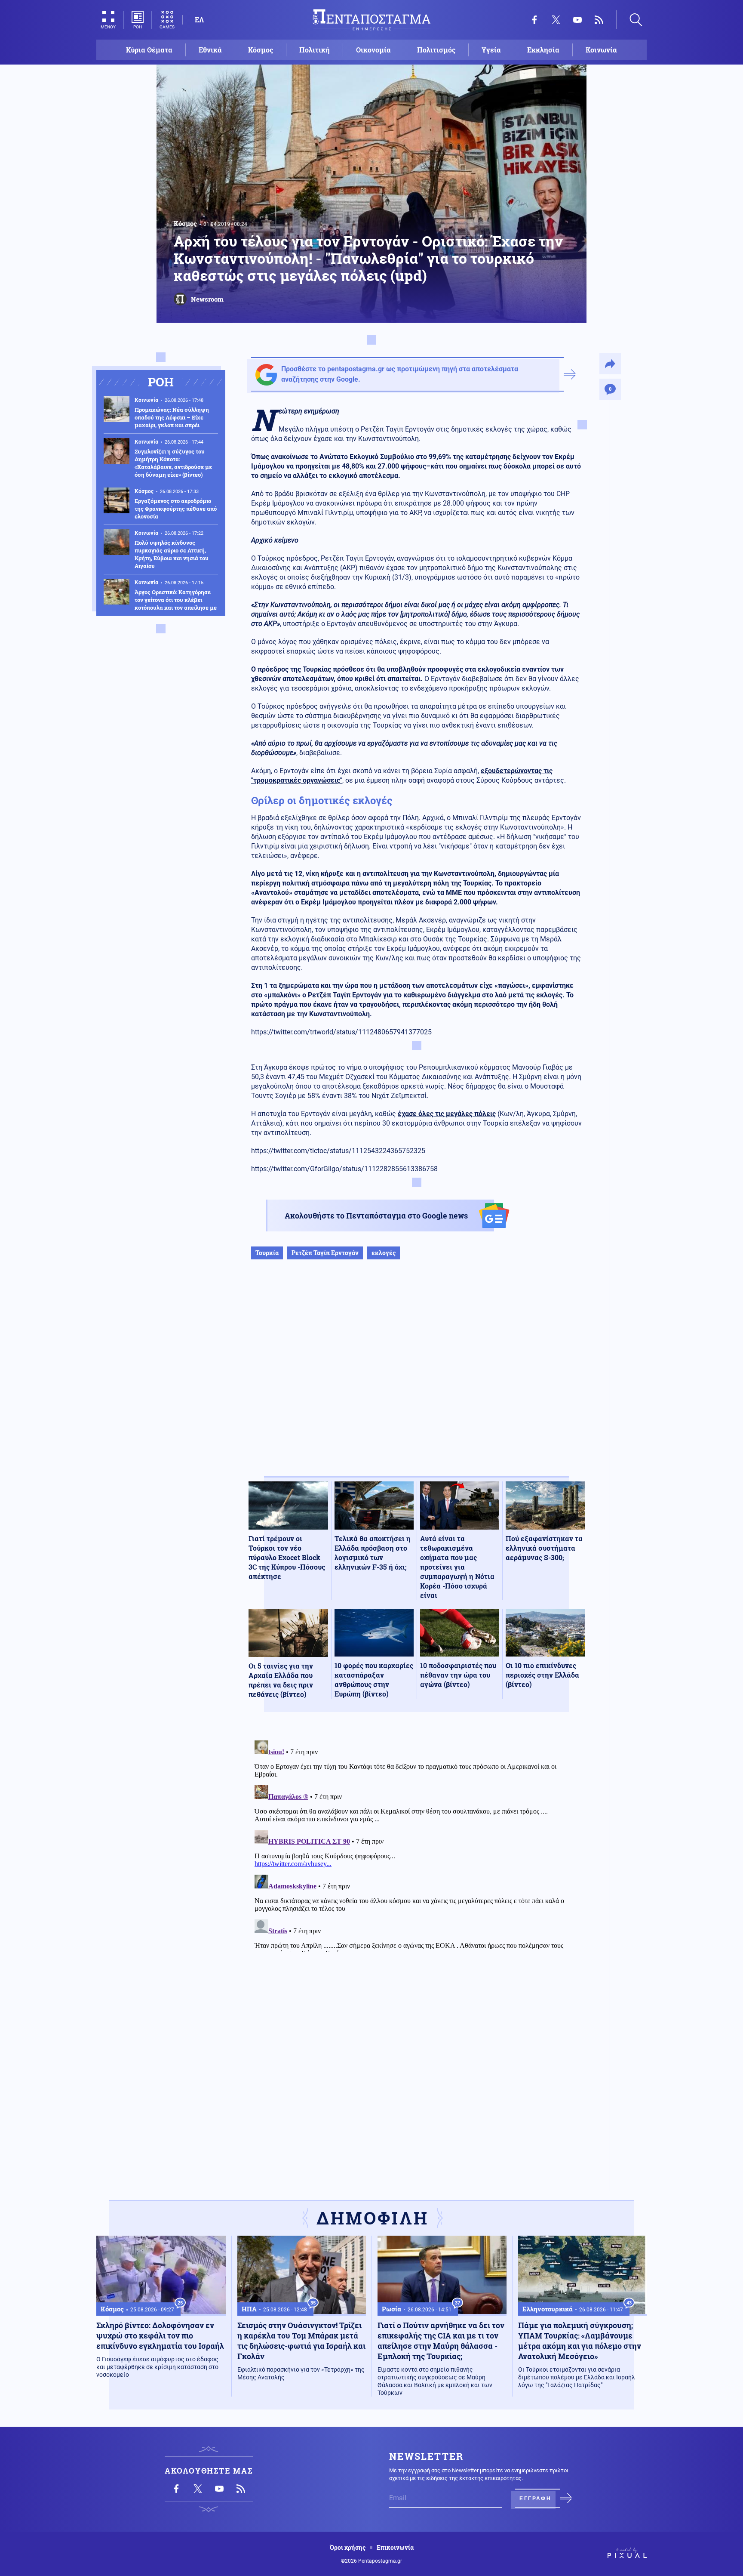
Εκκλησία (543, 50)
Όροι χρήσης (348, 2548)
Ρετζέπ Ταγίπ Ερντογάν (325, 1253)
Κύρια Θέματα (149, 50)
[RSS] (599, 20)
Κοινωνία (601, 50)
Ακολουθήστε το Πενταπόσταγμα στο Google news (376, 1216)
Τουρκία (267, 1253)
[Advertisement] (417, 1377)
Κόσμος (261, 50)
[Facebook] (534, 20)
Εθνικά (210, 50)
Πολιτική (315, 50)
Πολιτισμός (436, 50)
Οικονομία (373, 50)
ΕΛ (199, 20)
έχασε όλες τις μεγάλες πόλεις (447, 1114)
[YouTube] (577, 20)
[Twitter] (556, 20)
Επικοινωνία (395, 2548)
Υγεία (491, 50)
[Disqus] (417, 1845)
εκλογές (384, 1253)
